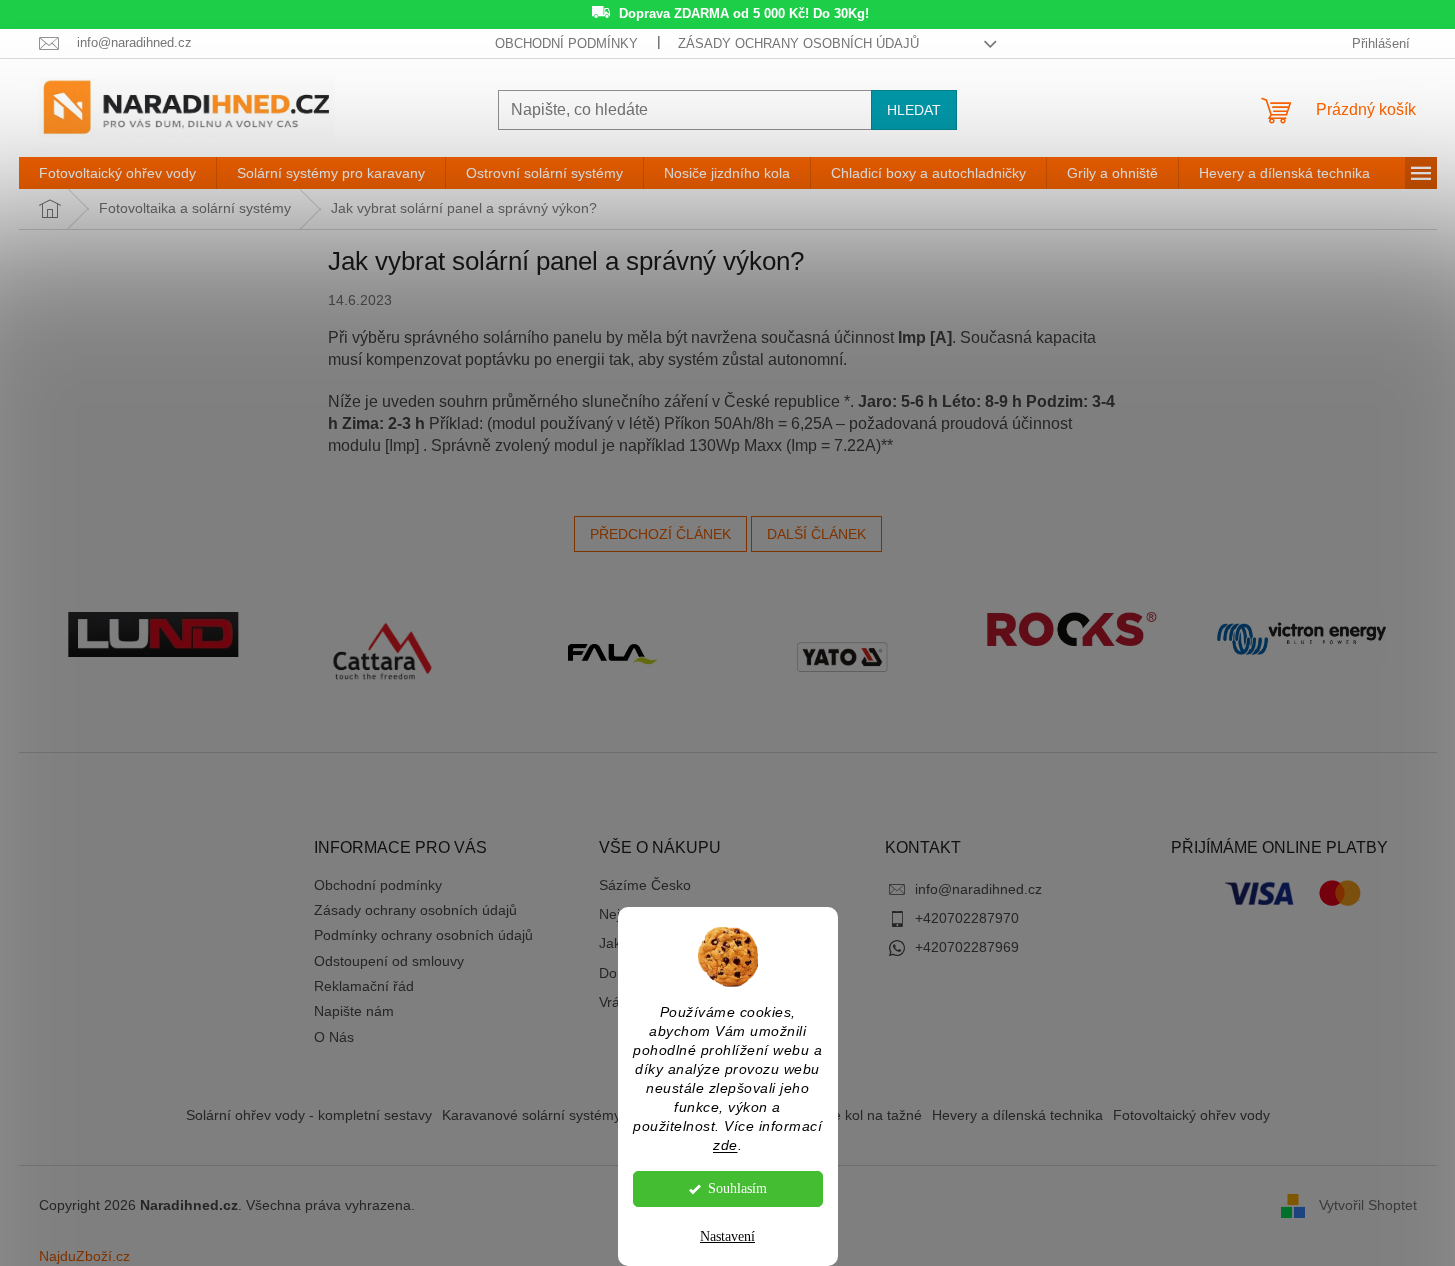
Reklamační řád (364, 986)
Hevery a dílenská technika (1017, 1115)
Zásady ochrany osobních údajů (798, 43)
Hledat (914, 110)
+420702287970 (967, 918)
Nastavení (727, 1236)
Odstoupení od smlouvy (389, 961)
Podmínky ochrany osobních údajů (423, 935)
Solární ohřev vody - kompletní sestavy (309, 1115)
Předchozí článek (660, 534)
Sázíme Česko (645, 885)
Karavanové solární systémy (531, 1115)
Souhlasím (737, 1188)
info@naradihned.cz (978, 889)
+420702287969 (967, 947)
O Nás (334, 1037)
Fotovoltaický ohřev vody (1191, 1115)
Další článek (816, 534)
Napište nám (354, 1011)
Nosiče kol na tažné (860, 1115)
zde (725, 1145)
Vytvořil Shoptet (1368, 1205)
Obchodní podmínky (566, 43)
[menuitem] (117, 173)
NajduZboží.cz (84, 1256)
